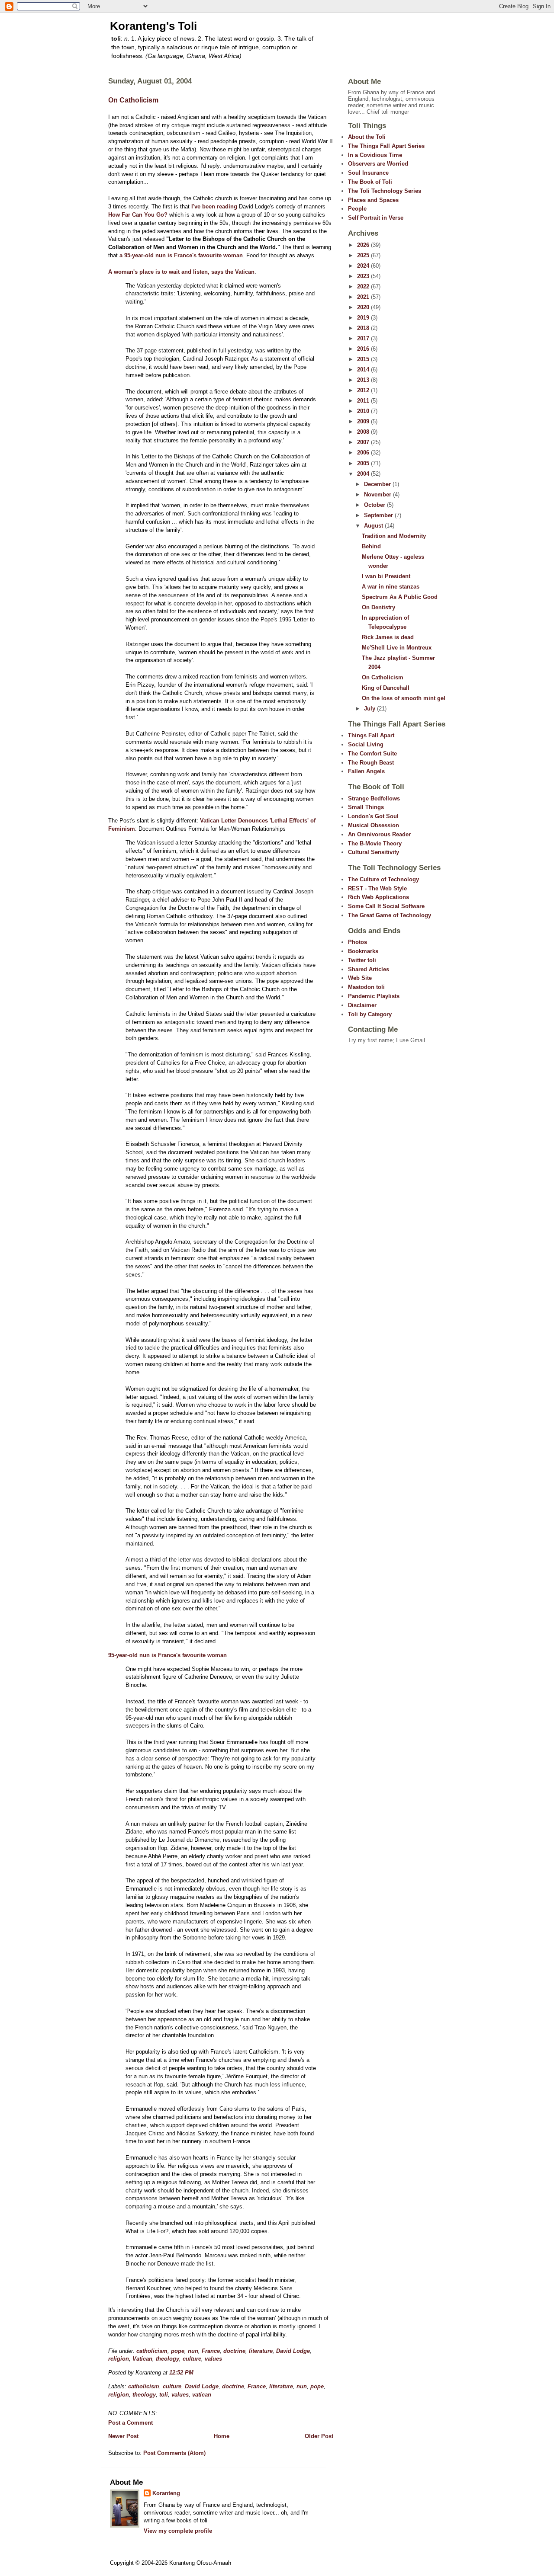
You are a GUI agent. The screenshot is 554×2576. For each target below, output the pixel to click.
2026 (364, 245)
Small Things (366, 807)
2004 (364, 474)
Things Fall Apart (371, 735)
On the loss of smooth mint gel (404, 698)
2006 (364, 453)
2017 (364, 338)
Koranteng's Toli (153, 26)
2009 (364, 421)
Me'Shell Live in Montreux (397, 648)
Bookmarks (363, 951)
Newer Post (123, 2436)
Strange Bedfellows (374, 798)
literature (261, 2351)
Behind (371, 546)
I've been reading (214, 206)
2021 (364, 297)
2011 (364, 401)
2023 (364, 276)
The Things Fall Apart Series (386, 146)
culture (192, 2359)
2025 (364, 255)
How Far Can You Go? (138, 215)
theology (167, 2359)
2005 (364, 463)
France (211, 2351)
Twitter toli (362, 960)
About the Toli (367, 137)
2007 (364, 442)
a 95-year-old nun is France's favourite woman (181, 255)
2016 (364, 349)
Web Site (360, 978)
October (375, 505)
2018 (364, 328)
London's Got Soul (373, 816)
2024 (364, 266)
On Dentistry (378, 607)
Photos (358, 942)
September (379, 515)
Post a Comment (130, 2423)
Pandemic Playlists (374, 996)
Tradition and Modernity (394, 536)
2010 (364, 411)
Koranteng (166, 2493)
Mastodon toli (366, 987)
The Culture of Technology (383, 879)
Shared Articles (369, 969)
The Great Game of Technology (390, 915)
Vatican (142, 2359)
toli (164, 2395)
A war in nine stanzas (391, 587)
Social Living (366, 744)
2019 (364, 318)
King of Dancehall (386, 688)
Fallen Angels (366, 771)
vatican (202, 2395)
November (378, 494)
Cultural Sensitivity (374, 852)
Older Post (319, 2436)
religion (119, 2359)
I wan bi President (386, 576)
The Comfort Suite (372, 754)
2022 (364, 286)
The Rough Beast (371, 763)
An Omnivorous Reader (379, 834)
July (370, 709)
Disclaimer (362, 1005)
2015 (364, 359)
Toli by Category (370, 1014)
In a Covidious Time (375, 155)
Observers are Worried (378, 164)
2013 (364, 380)
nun (193, 2351)
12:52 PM (181, 2373)
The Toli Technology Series (385, 191)
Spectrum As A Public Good (400, 597)
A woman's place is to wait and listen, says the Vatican (181, 272)
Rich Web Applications (378, 897)
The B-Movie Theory (375, 843)
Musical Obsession (374, 825)
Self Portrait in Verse (376, 218)
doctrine (234, 2351)
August (374, 526)
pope (178, 2351)
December (378, 484)
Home (222, 2436)
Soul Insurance (368, 173)
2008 (364, 432)
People (357, 209)
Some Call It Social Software (386, 906)
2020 (364, 307)
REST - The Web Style (377, 888)
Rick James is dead (388, 637)
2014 (364, 370)
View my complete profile (178, 2531)
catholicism (152, 2351)
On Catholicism (133, 100)
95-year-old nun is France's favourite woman (167, 1655)
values (213, 2359)
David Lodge (293, 2351)
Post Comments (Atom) (174, 2453)
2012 (364, 390)
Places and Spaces (373, 200)
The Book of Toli (370, 182)
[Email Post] (196, 2373)
